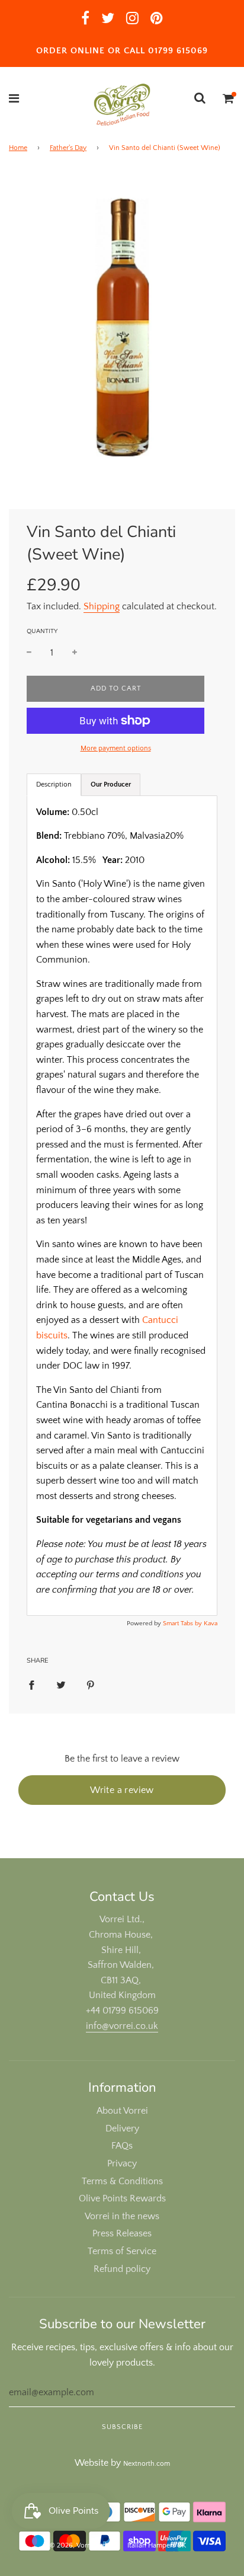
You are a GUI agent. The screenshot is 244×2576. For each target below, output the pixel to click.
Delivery (122, 2128)
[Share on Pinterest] (91, 1685)
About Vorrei (122, 2111)
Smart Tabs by (183, 1623)
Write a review (122, 1790)
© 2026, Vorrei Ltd (78, 2545)
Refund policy (122, 2269)
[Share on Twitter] (61, 1685)
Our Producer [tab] (111, 784)
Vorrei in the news (122, 2216)
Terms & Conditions (122, 2181)
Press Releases (122, 2233)
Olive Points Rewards (122, 2198)
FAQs (122, 2146)
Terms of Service (122, 2251)
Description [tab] (54, 784)
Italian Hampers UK (157, 2545)
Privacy (122, 2163)
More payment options (116, 748)
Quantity (42, 631)
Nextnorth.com (147, 2464)
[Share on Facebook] (31, 1685)
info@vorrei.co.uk (122, 2026)
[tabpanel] (122, 1206)
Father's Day (68, 148)
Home (18, 148)
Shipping (102, 606)
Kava (211, 1623)
